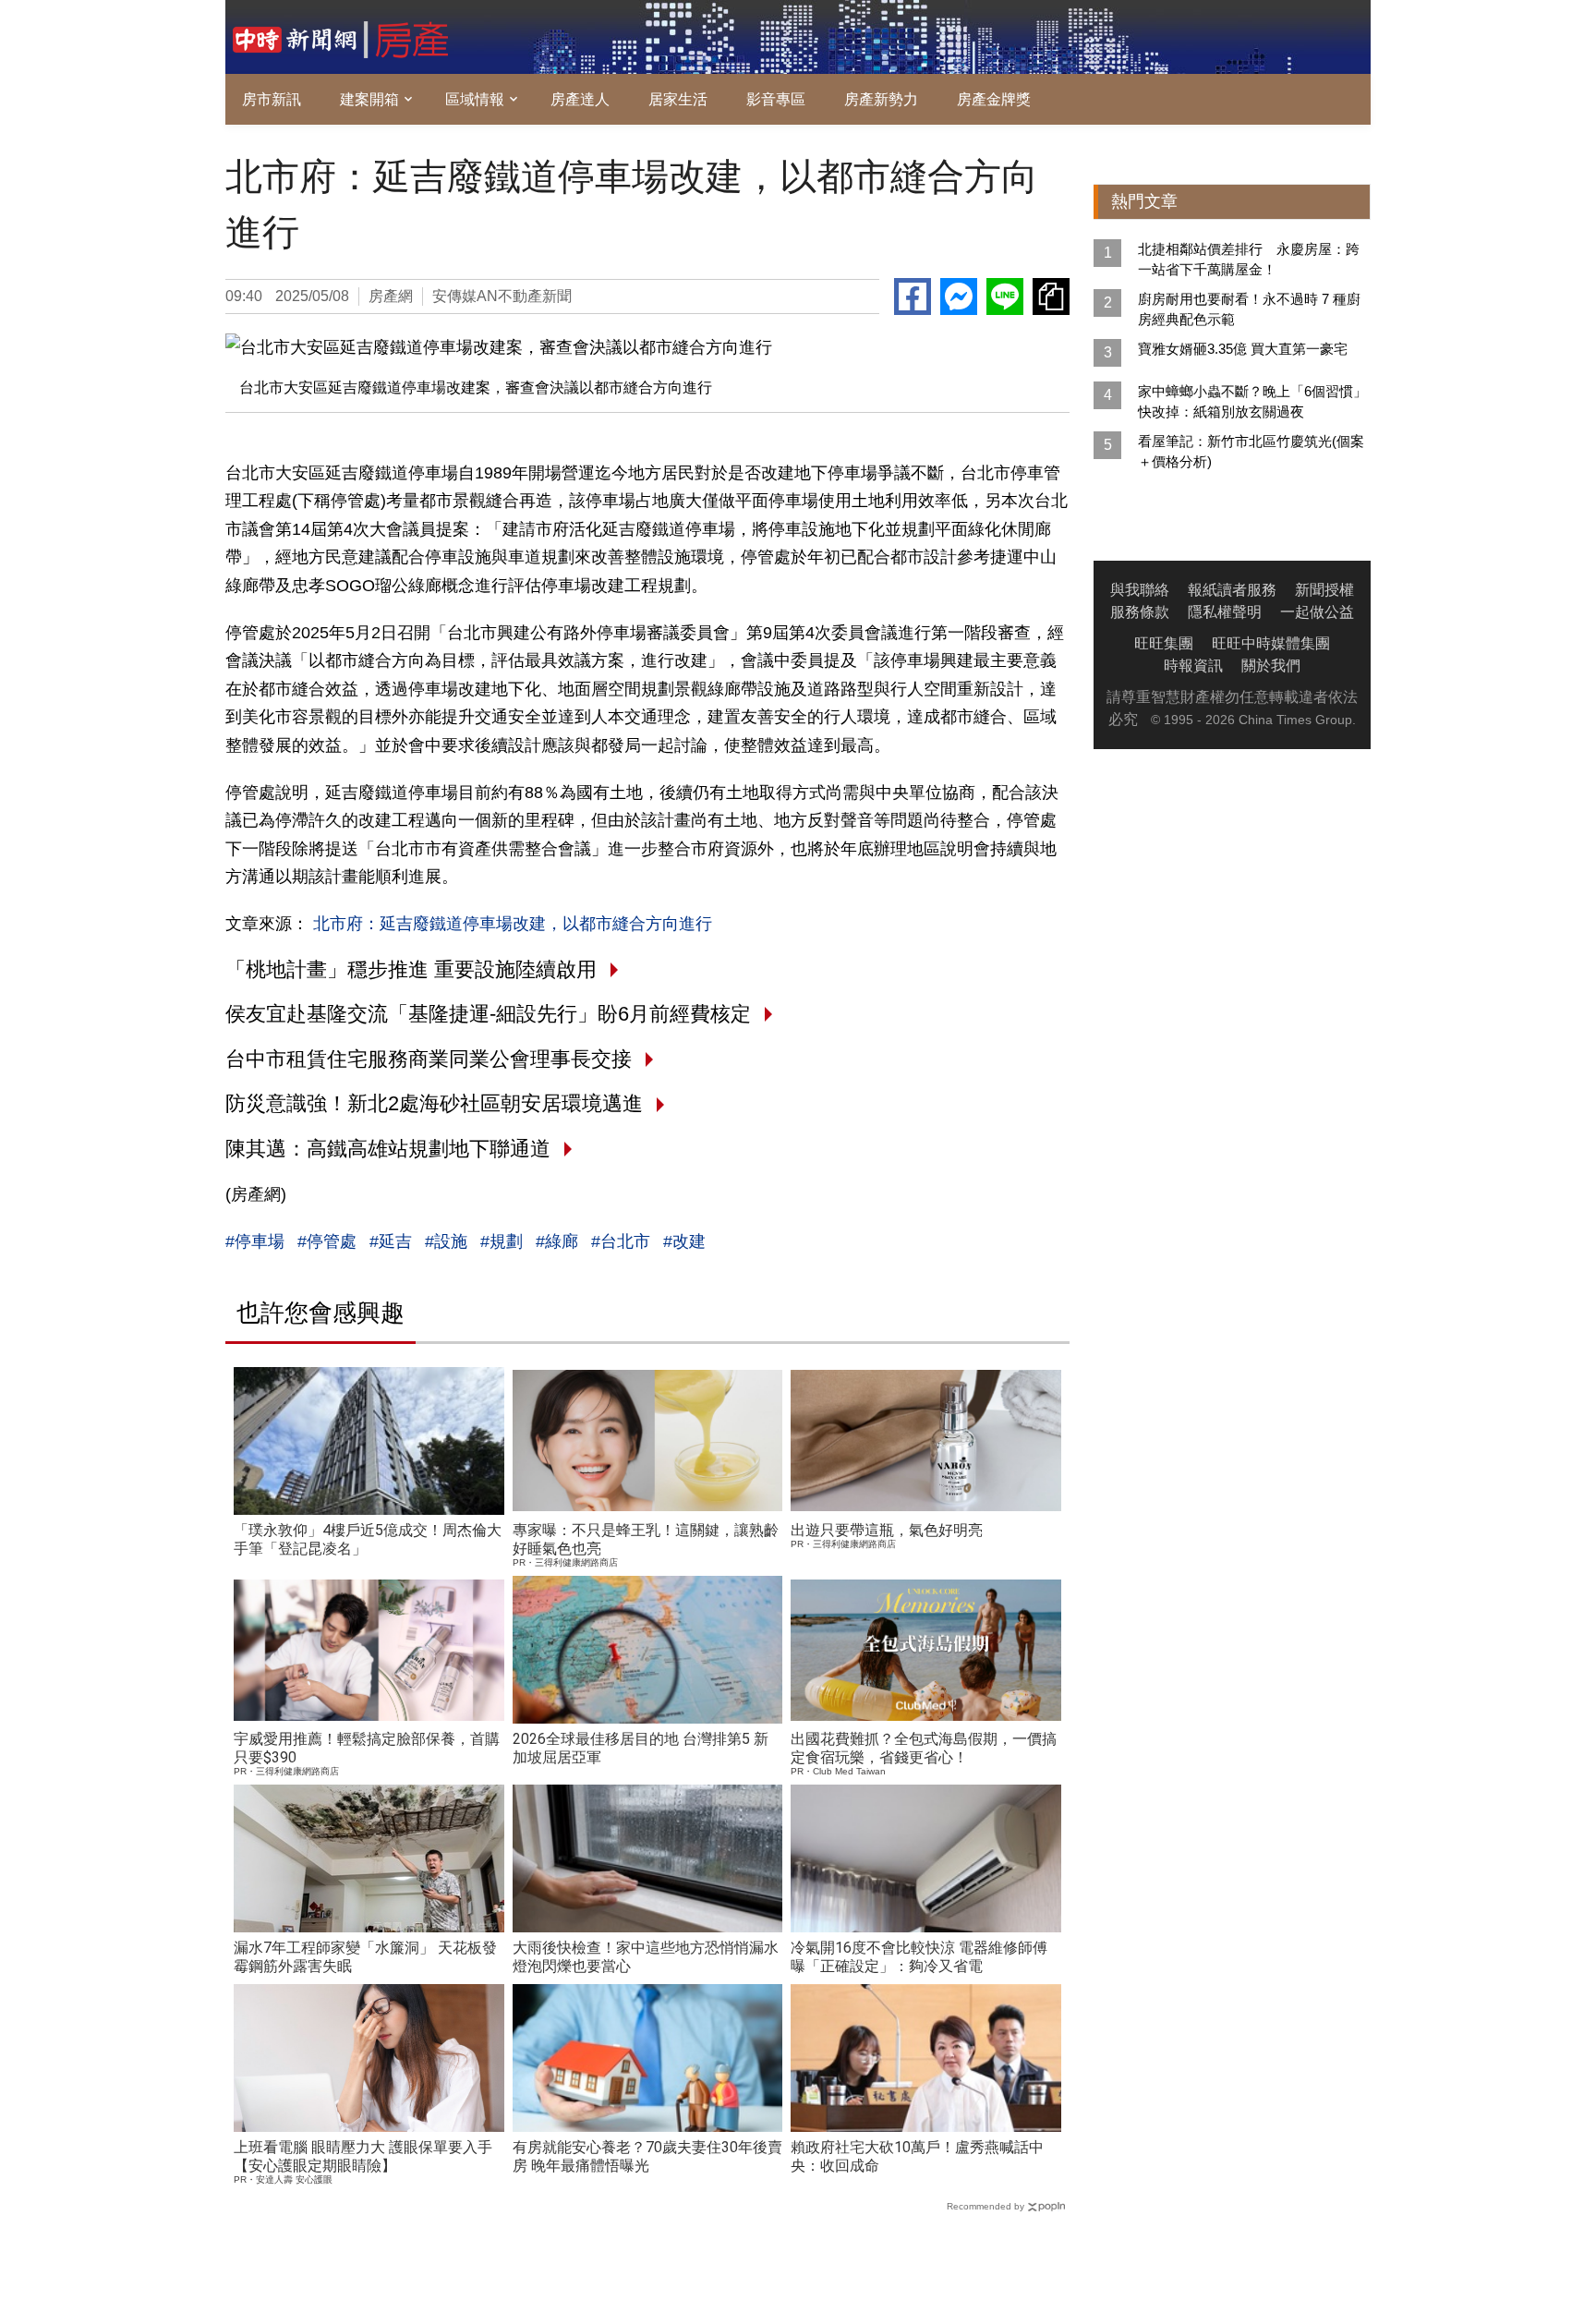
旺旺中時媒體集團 (1271, 643)
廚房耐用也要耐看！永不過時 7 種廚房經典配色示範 (1249, 309)
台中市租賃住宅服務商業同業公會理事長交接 (429, 1059)
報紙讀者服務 (1232, 590)
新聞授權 (1324, 590)
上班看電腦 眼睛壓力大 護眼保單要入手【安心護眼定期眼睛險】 (363, 2156)
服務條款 (1140, 612)
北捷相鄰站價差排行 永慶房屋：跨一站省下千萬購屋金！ (1249, 259)
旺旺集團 (1164, 643)
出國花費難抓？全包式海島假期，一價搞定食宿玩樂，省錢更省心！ (924, 1748)
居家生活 (678, 99)
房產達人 (580, 99)
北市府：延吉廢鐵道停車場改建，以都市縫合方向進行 (510, 924)
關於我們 (1271, 666)
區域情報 (475, 99)
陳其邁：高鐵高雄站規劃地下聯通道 (388, 1149)
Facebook (913, 297)
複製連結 (1051, 297)
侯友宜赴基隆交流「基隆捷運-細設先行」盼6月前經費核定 (488, 1014)
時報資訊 (1193, 666)
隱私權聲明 (1225, 612)
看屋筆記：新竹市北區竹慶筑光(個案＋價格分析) (1251, 451)
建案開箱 (369, 99)
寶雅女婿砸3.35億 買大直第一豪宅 (1243, 349)
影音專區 (776, 99)
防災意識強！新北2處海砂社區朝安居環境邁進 (434, 1103)
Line (1005, 297)
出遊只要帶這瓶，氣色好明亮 (887, 1530)
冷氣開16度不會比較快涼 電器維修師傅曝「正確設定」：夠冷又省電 (919, 1957)
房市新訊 (272, 99)
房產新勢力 (881, 99)
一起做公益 (1317, 612)
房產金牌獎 (994, 99)
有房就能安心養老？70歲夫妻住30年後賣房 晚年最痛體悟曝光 (647, 2156)
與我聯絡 (1140, 590)
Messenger (959, 297)
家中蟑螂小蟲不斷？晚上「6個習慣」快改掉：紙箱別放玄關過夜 (1252, 401)
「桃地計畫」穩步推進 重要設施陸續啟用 (411, 969)
